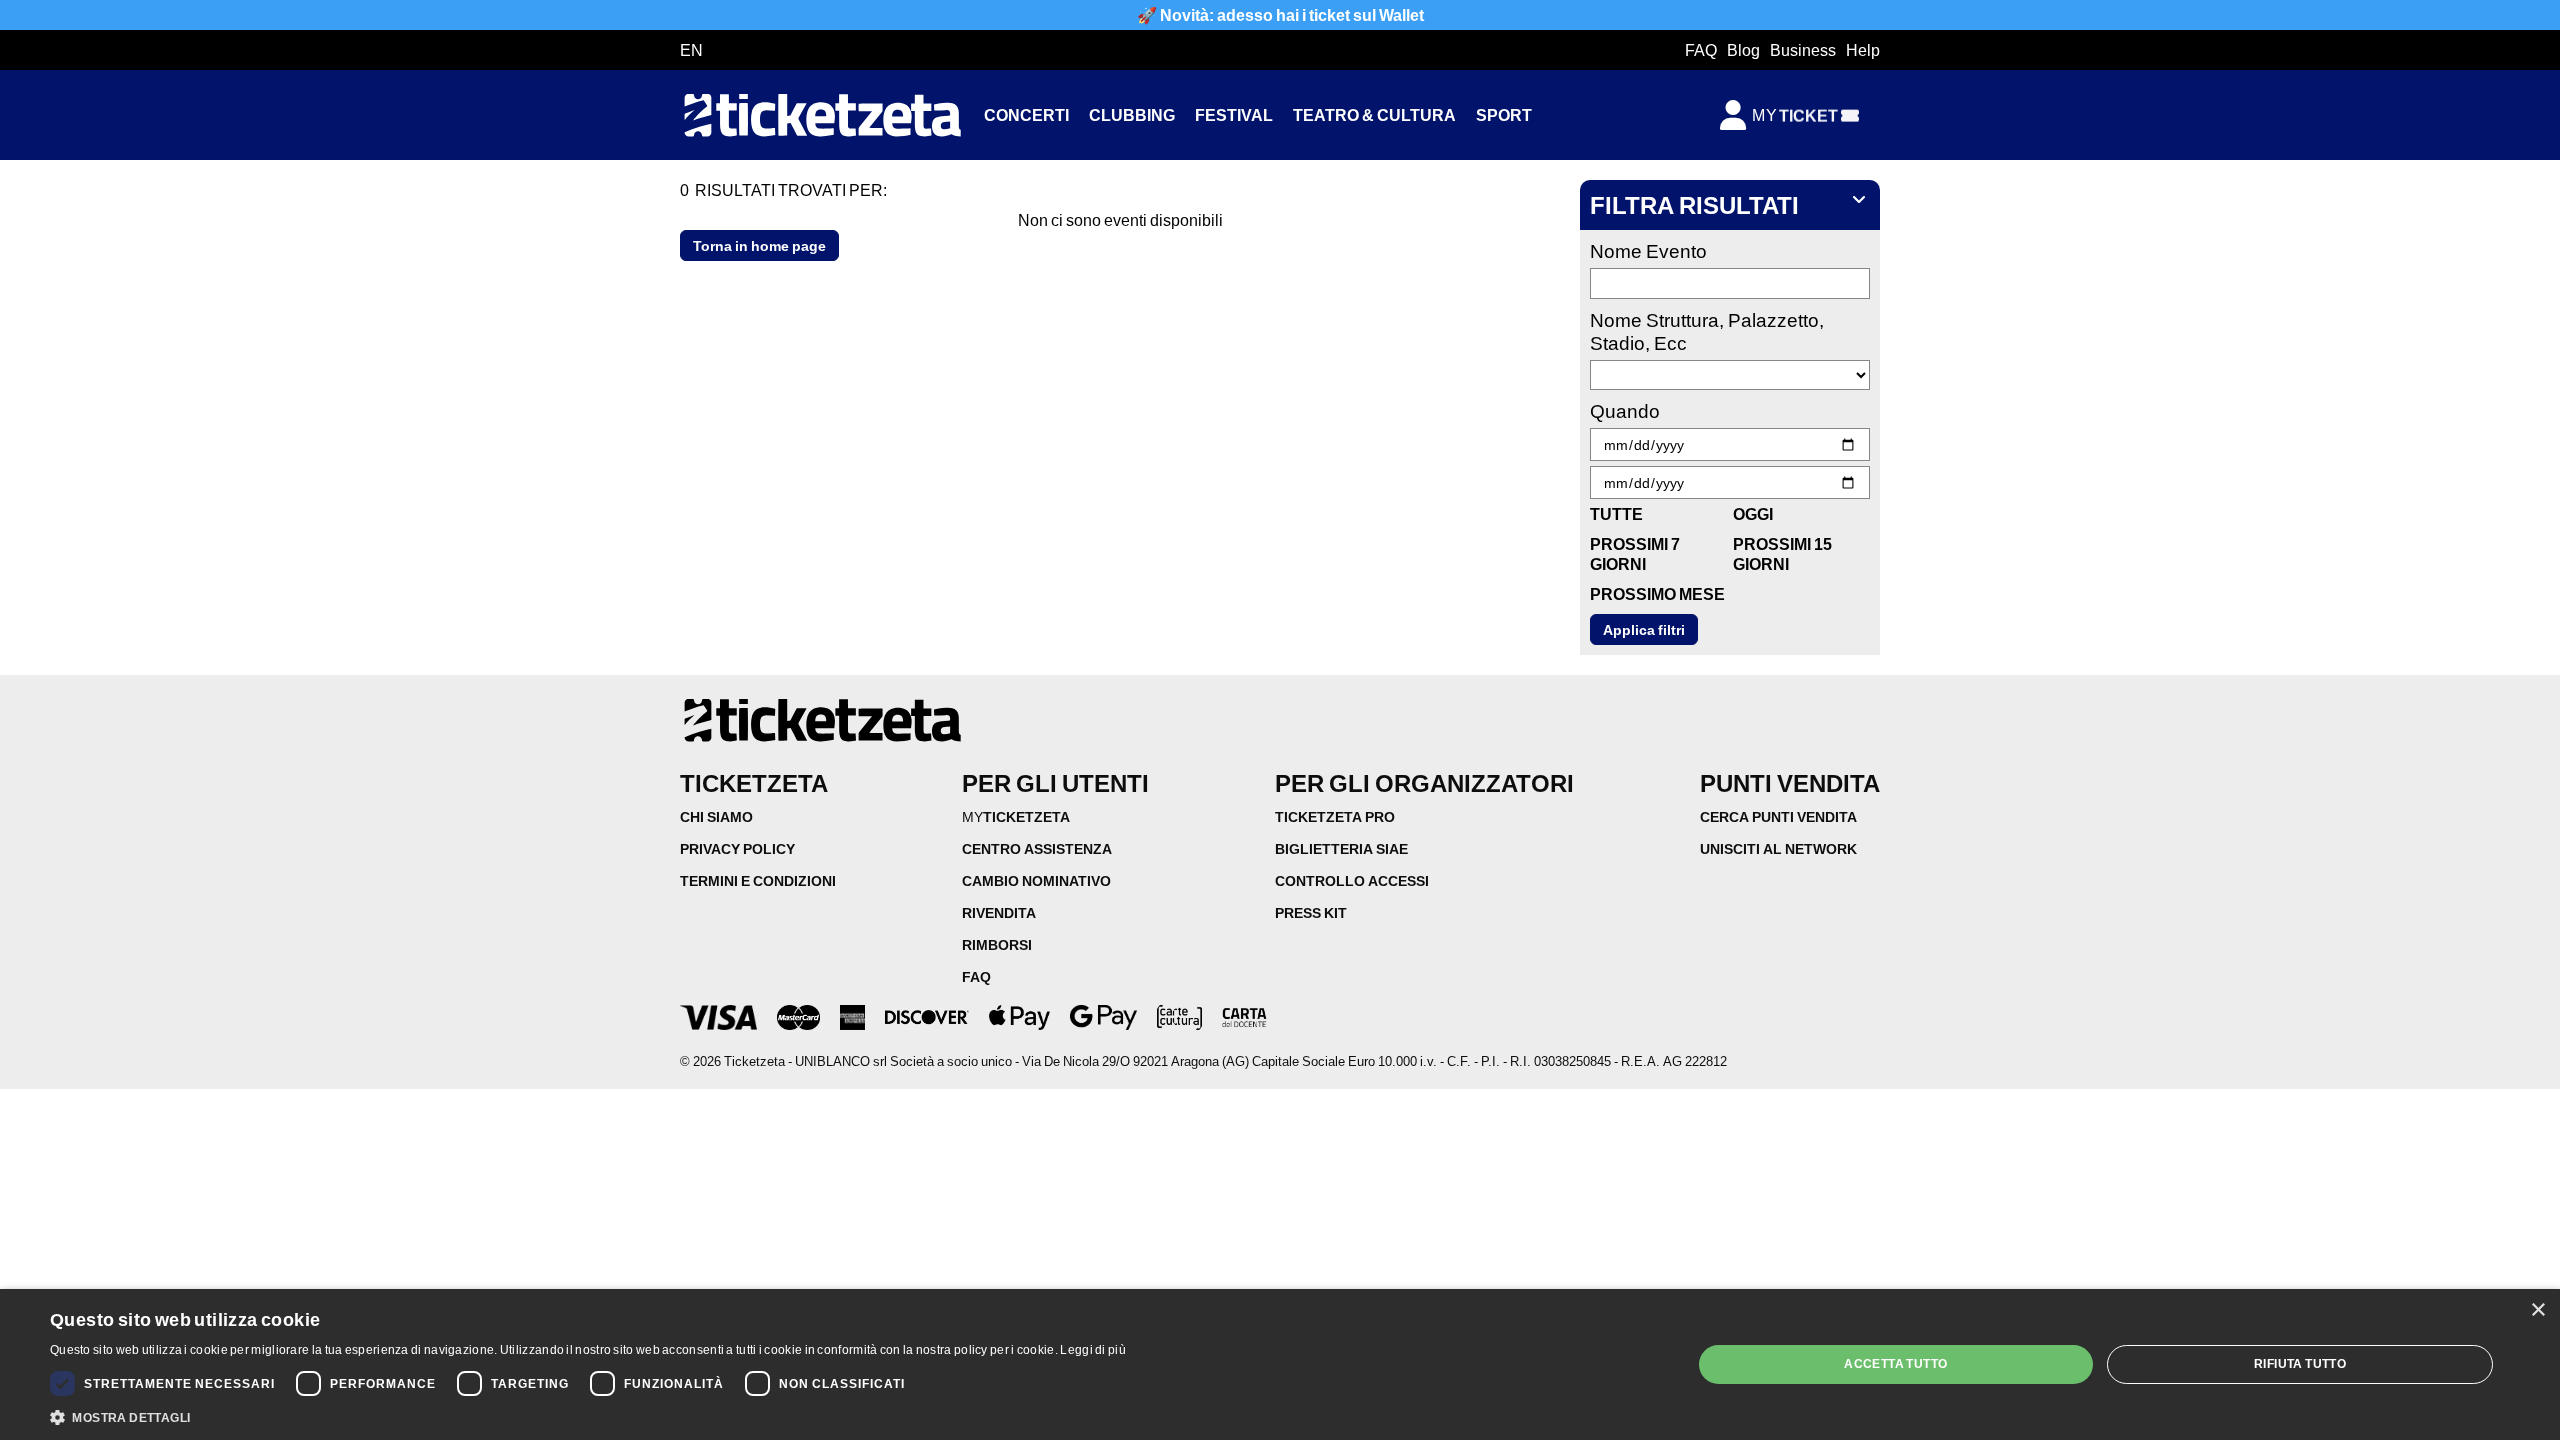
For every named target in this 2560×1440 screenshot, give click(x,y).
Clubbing (1132, 114)
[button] (588, 1416)
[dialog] (1280, 1364)
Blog (1743, 49)
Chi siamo (716, 816)
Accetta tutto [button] (1895, 1363)
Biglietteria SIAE (1341, 848)
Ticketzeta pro (1335, 816)
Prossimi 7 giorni (1635, 553)
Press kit (1311, 912)
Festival (1234, 114)
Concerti (1026, 114)
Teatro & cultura (1374, 114)
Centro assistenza (1037, 848)
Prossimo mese (1657, 593)
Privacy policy (737, 848)
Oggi (1753, 513)
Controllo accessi (1352, 880)
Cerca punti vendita (1778, 816)
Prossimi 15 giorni (1782, 553)
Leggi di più (1093, 1349)
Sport (1504, 114)
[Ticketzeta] (822, 115)
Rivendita (999, 912)
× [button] (2537, 1310)
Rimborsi (997, 944)
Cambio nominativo (1036, 880)
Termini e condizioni (758, 880)
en (691, 49)
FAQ (1701, 49)
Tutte (1616, 513)
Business (1803, 49)
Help (1863, 49)
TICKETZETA (1016, 816)
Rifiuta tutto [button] (2300, 1363)
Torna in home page (759, 245)
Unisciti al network (1778, 848)
